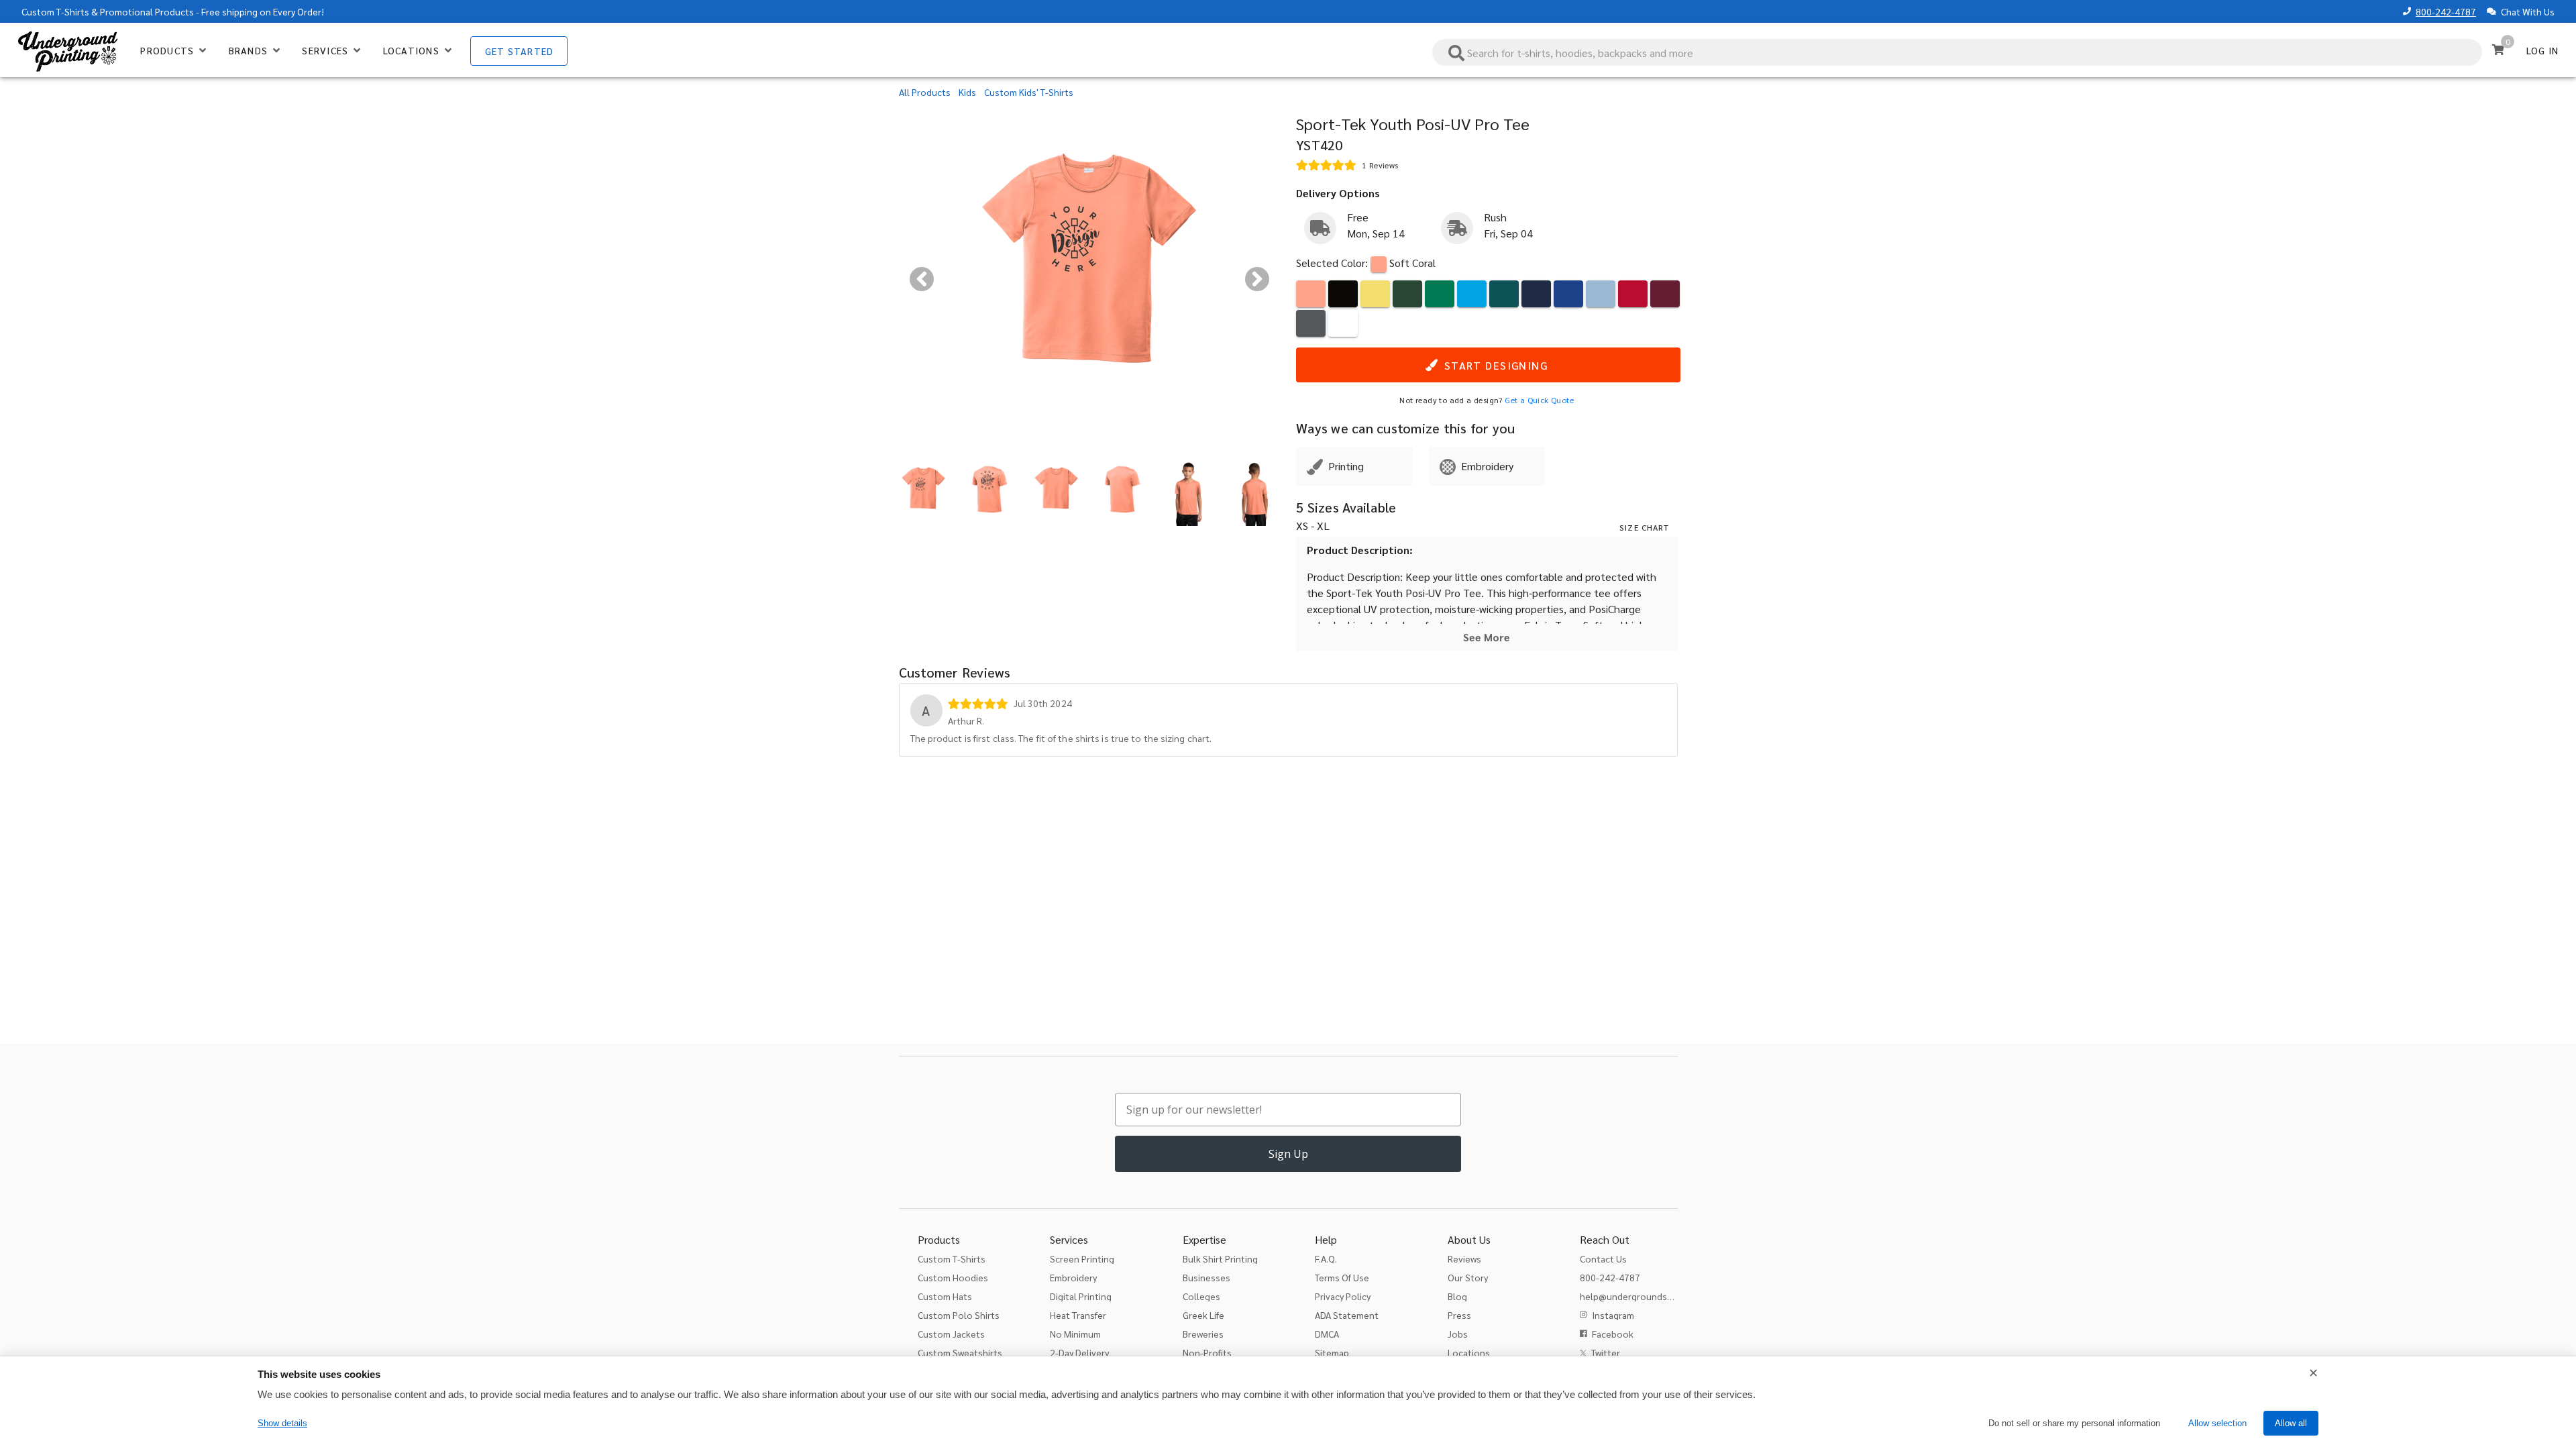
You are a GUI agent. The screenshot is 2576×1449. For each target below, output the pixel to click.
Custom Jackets (951, 1334)
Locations (1469, 1352)
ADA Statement (1347, 1315)
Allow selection (2217, 1423)
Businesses (1206, 1277)
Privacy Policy (1343, 1296)
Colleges (1201, 1296)
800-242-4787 (2446, 11)
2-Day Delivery (1079, 1352)
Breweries (1203, 1334)
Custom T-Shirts (55, 11)
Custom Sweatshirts (960, 1352)
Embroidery (1073, 1277)
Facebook (1613, 1334)
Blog (1457, 1296)
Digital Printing (1081, 1296)
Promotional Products (147, 11)
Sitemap (1332, 1352)
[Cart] (2498, 50)
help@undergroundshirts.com (1643, 1296)
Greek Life (1203, 1315)
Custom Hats (945, 1296)
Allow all (2291, 1423)
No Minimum (1075, 1334)
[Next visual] (1257, 279)
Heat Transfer (1078, 1315)
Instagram (1613, 1315)
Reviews (1464, 1258)
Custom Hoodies (953, 1277)
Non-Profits (1207, 1352)
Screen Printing (1082, 1258)
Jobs (1458, 1334)
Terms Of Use (1342, 1277)
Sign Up (1288, 1154)
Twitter (1606, 1352)
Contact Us (1603, 1258)
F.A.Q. (1326, 1258)
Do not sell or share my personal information (2074, 1423)
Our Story (1468, 1277)
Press (1459, 1315)
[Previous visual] (922, 279)
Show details (282, 1423)
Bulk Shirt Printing (1220, 1258)
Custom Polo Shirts (959, 1315)
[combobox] (1957, 52)
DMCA (1327, 1334)
